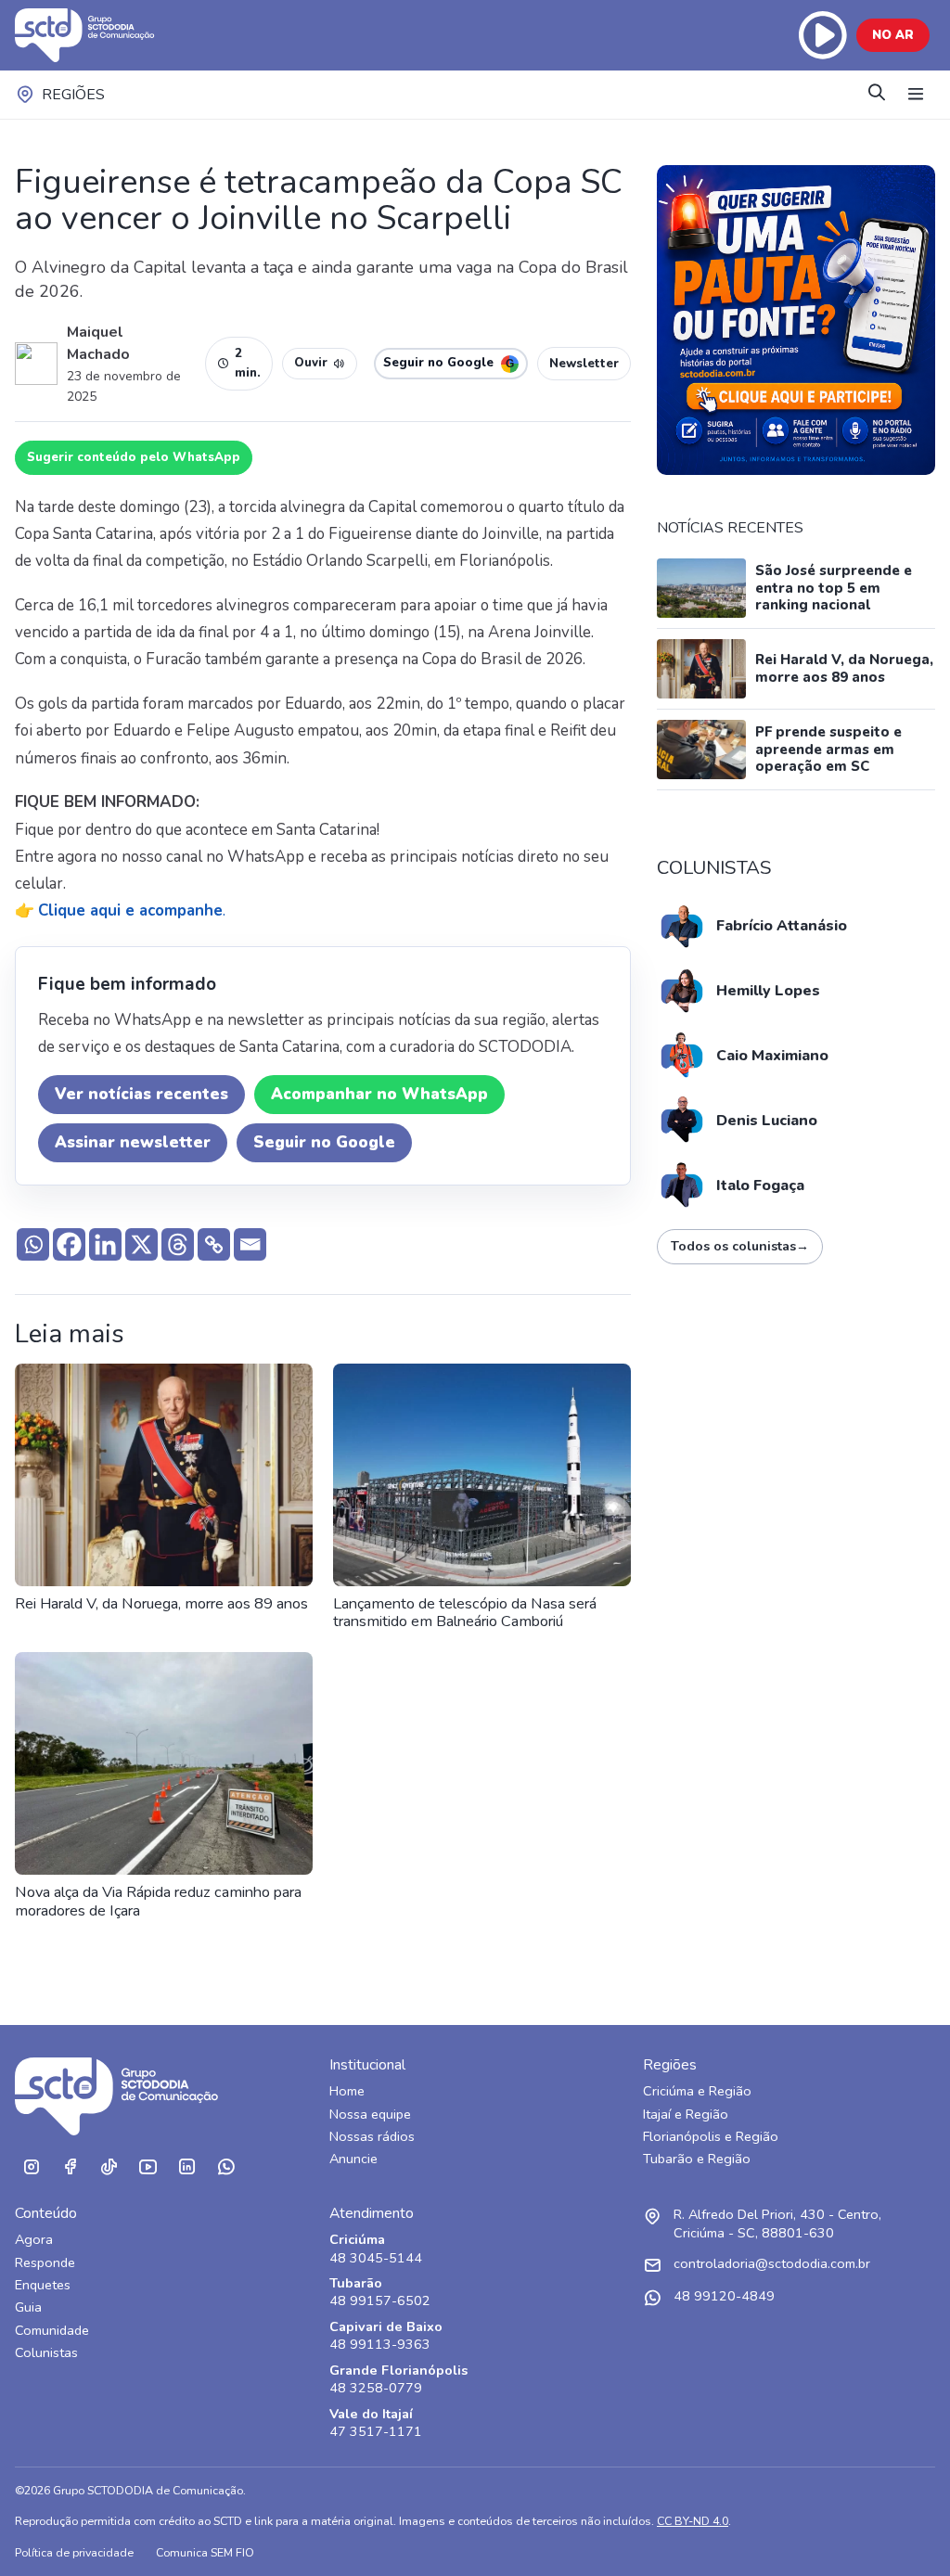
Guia (28, 2307)
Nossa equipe (370, 2115)
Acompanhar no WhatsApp (379, 1094)
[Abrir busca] (877, 94)
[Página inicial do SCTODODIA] (103, 35)
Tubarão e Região (697, 2159)
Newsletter (584, 364)
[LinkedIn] (186, 2167)
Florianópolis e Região (711, 2137)
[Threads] (178, 1244)
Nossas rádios (372, 2137)
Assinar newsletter (133, 1142)
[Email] (250, 1244)
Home (347, 2091)
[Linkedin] (105, 1244)
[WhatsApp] (225, 2167)
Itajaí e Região (686, 2115)
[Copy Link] (214, 1244)
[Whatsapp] (33, 1244)
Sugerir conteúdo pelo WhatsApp (134, 457)
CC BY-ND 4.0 (693, 2521)
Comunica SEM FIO (205, 2552)
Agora (34, 2240)
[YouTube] (148, 2167)
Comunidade (52, 2331)
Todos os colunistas (740, 1246)
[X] (141, 1244)
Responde (45, 2263)
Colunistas (46, 2353)
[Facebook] (69, 1244)
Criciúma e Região (697, 2091)
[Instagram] (31, 2167)
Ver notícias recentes (141, 1094)
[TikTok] (109, 2167)
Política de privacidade (74, 2552)
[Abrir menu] (916, 95)
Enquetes (43, 2285)
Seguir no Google (324, 1142)
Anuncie (353, 2159)
